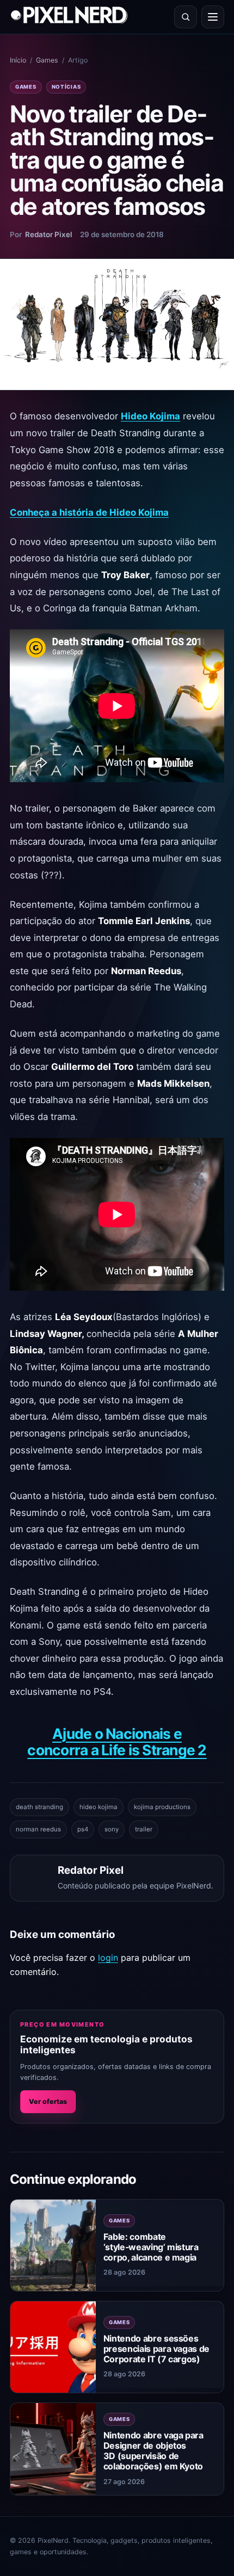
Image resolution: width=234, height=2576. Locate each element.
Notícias (66, 87)
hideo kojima (98, 1807)
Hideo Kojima (150, 416)
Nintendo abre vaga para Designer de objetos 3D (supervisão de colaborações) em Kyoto (153, 2451)
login (108, 1958)
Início (18, 60)
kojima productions (162, 1807)
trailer (144, 1829)
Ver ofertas (48, 2101)
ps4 (83, 1829)
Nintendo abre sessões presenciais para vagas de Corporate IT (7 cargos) (156, 2349)
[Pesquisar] (186, 17)
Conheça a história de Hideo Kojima (89, 512)
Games (47, 60)
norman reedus (38, 1829)
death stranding (39, 1807)
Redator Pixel (49, 234)
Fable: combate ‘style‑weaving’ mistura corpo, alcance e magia (151, 2247)
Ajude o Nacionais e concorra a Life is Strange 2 (117, 1742)
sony (112, 1829)
